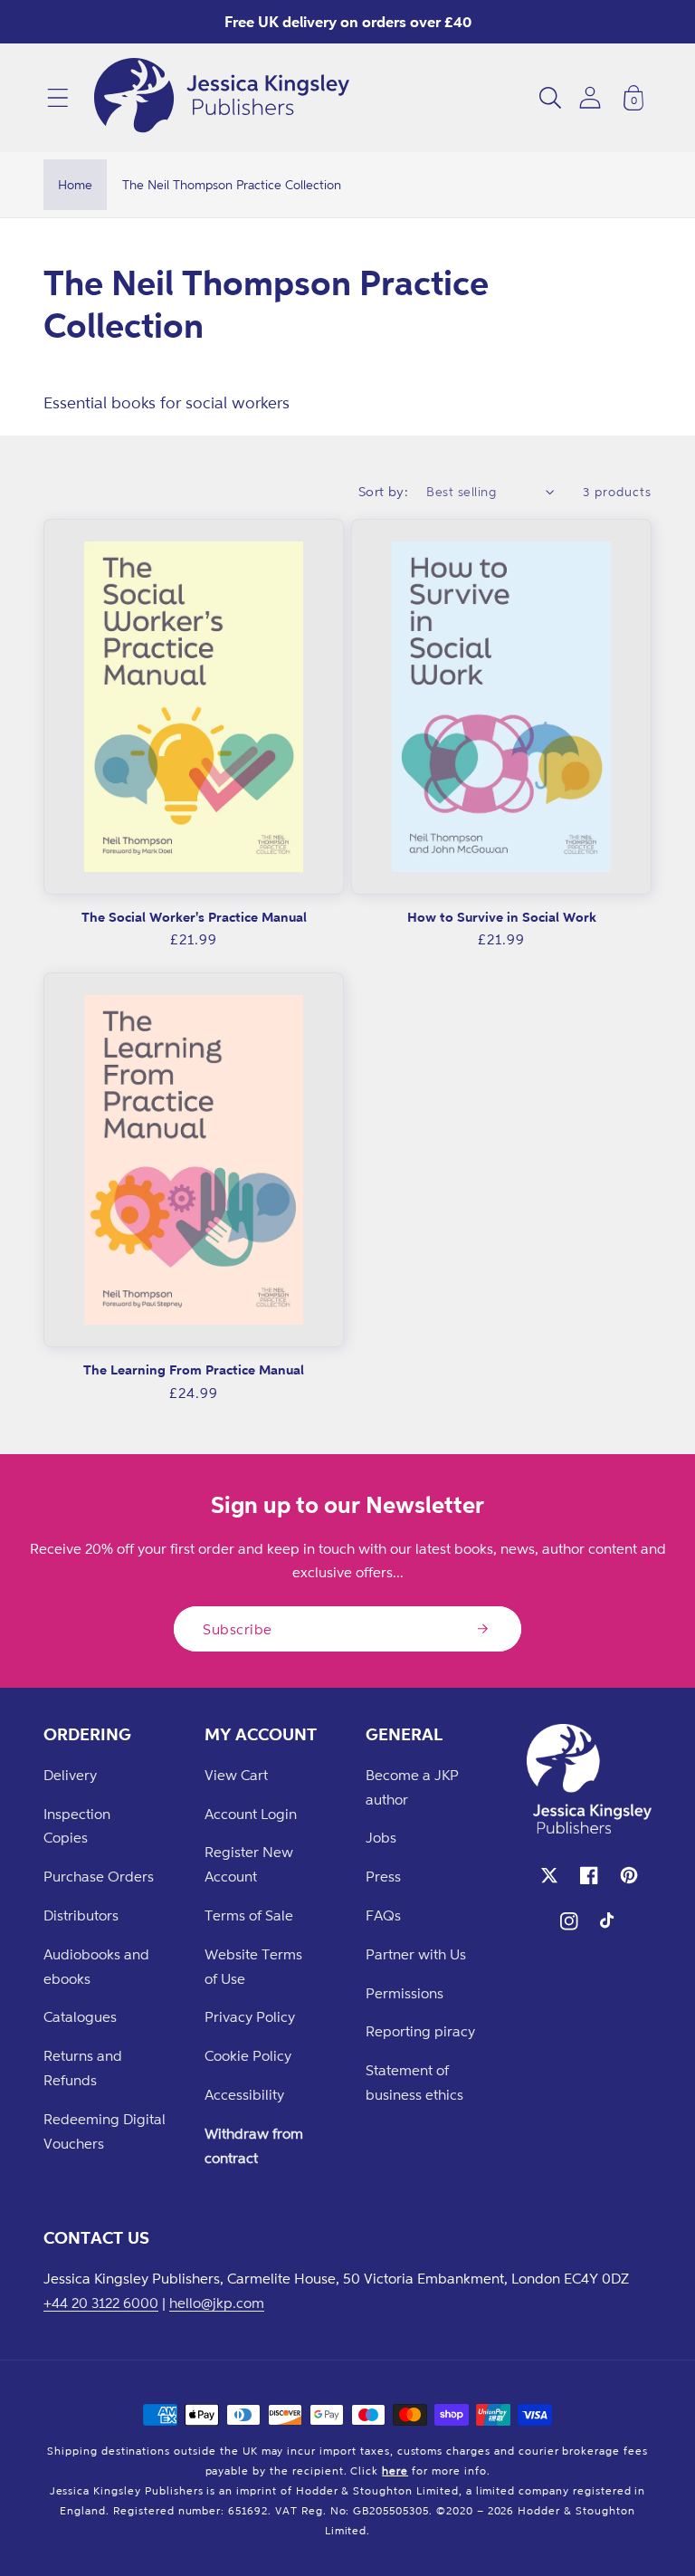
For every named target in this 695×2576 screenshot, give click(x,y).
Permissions (405, 1993)
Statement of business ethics (414, 2082)
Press (383, 1876)
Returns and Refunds (83, 2068)
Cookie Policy (248, 2055)
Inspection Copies (77, 1826)
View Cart (236, 1775)
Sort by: (384, 491)
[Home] (222, 98)
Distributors (81, 1915)
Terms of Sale (249, 1915)
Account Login (251, 1814)
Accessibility (244, 2094)
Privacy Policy (250, 2016)
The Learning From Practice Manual (194, 1369)
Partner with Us (416, 1954)
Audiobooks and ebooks (96, 1966)
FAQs (383, 1915)
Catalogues (80, 2016)
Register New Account (249, 1864)
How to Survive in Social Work (502, 917)
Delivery (70, 1775)
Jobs (381, 1837)
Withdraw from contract (254, 2145)
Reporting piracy (420, 2031)
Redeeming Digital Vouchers (105, 2131)
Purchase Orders (99, 1876)
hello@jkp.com (217, 2303)
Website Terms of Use (253, 1966)
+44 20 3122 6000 (101, 2303)
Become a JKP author (412, 1787)
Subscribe (238, 1629)
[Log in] (590, 97)
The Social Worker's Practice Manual (194, 917)
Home (75, 184)
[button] (58, 98)
